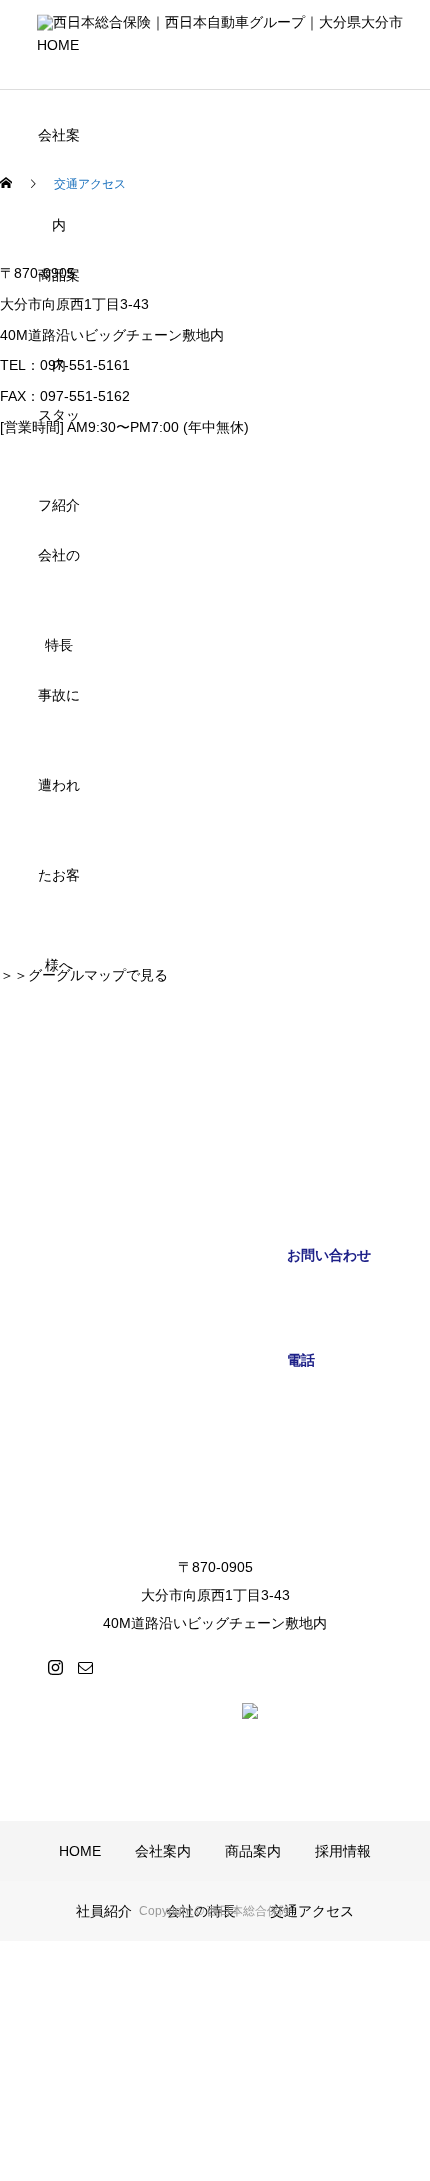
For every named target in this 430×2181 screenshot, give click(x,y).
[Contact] (85, 1667)
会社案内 (59, 153)
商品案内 (59, 293)
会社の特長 (59, 573)
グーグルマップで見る (98, 975)
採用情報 (343, 1851)
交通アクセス (312, 1911)
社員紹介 (104, 1911)
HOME (58, 45)
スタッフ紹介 (59, 433)
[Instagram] (55, 1667)
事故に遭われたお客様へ (59, 713)
